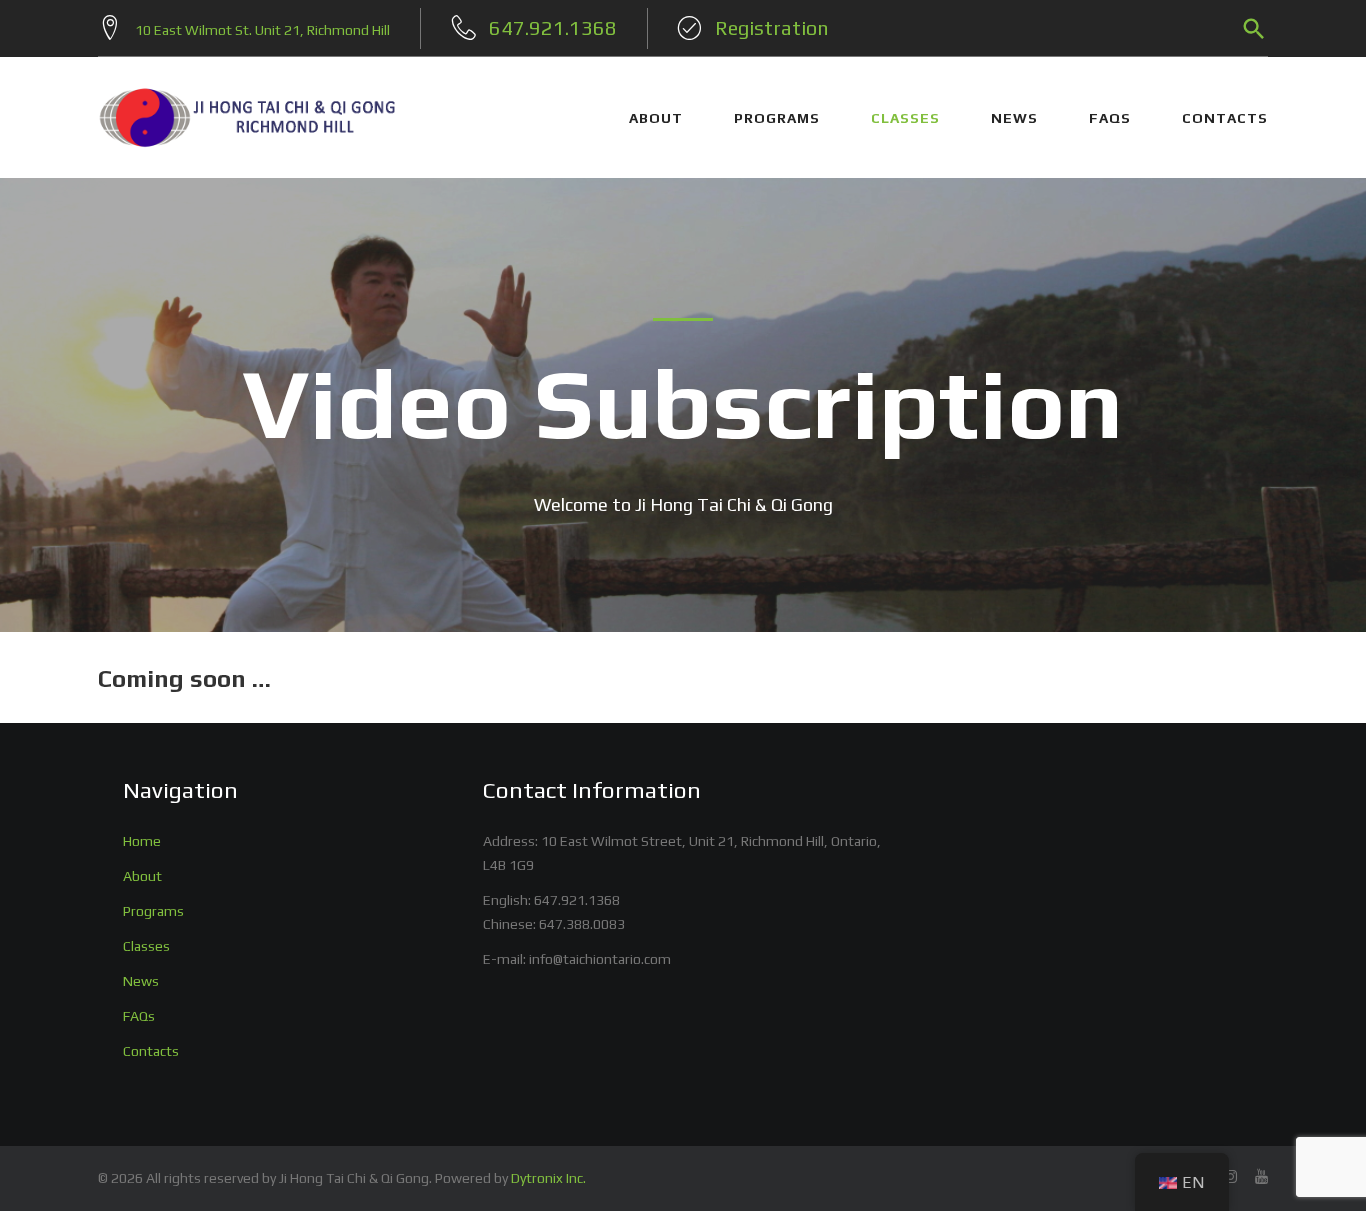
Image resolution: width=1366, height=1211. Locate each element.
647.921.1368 (577, 900)
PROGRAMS (777, 118)
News (141, 981)
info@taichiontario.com (600, 959)
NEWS (1014, 118)
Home (142, 841)
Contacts (1225, 118)
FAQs (1110, 118)
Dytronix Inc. (548, 1178)
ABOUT (656, 118)
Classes (146, 946)
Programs (153, 911)
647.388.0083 (582, 924)
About (142, 876)
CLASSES (905, 118)
